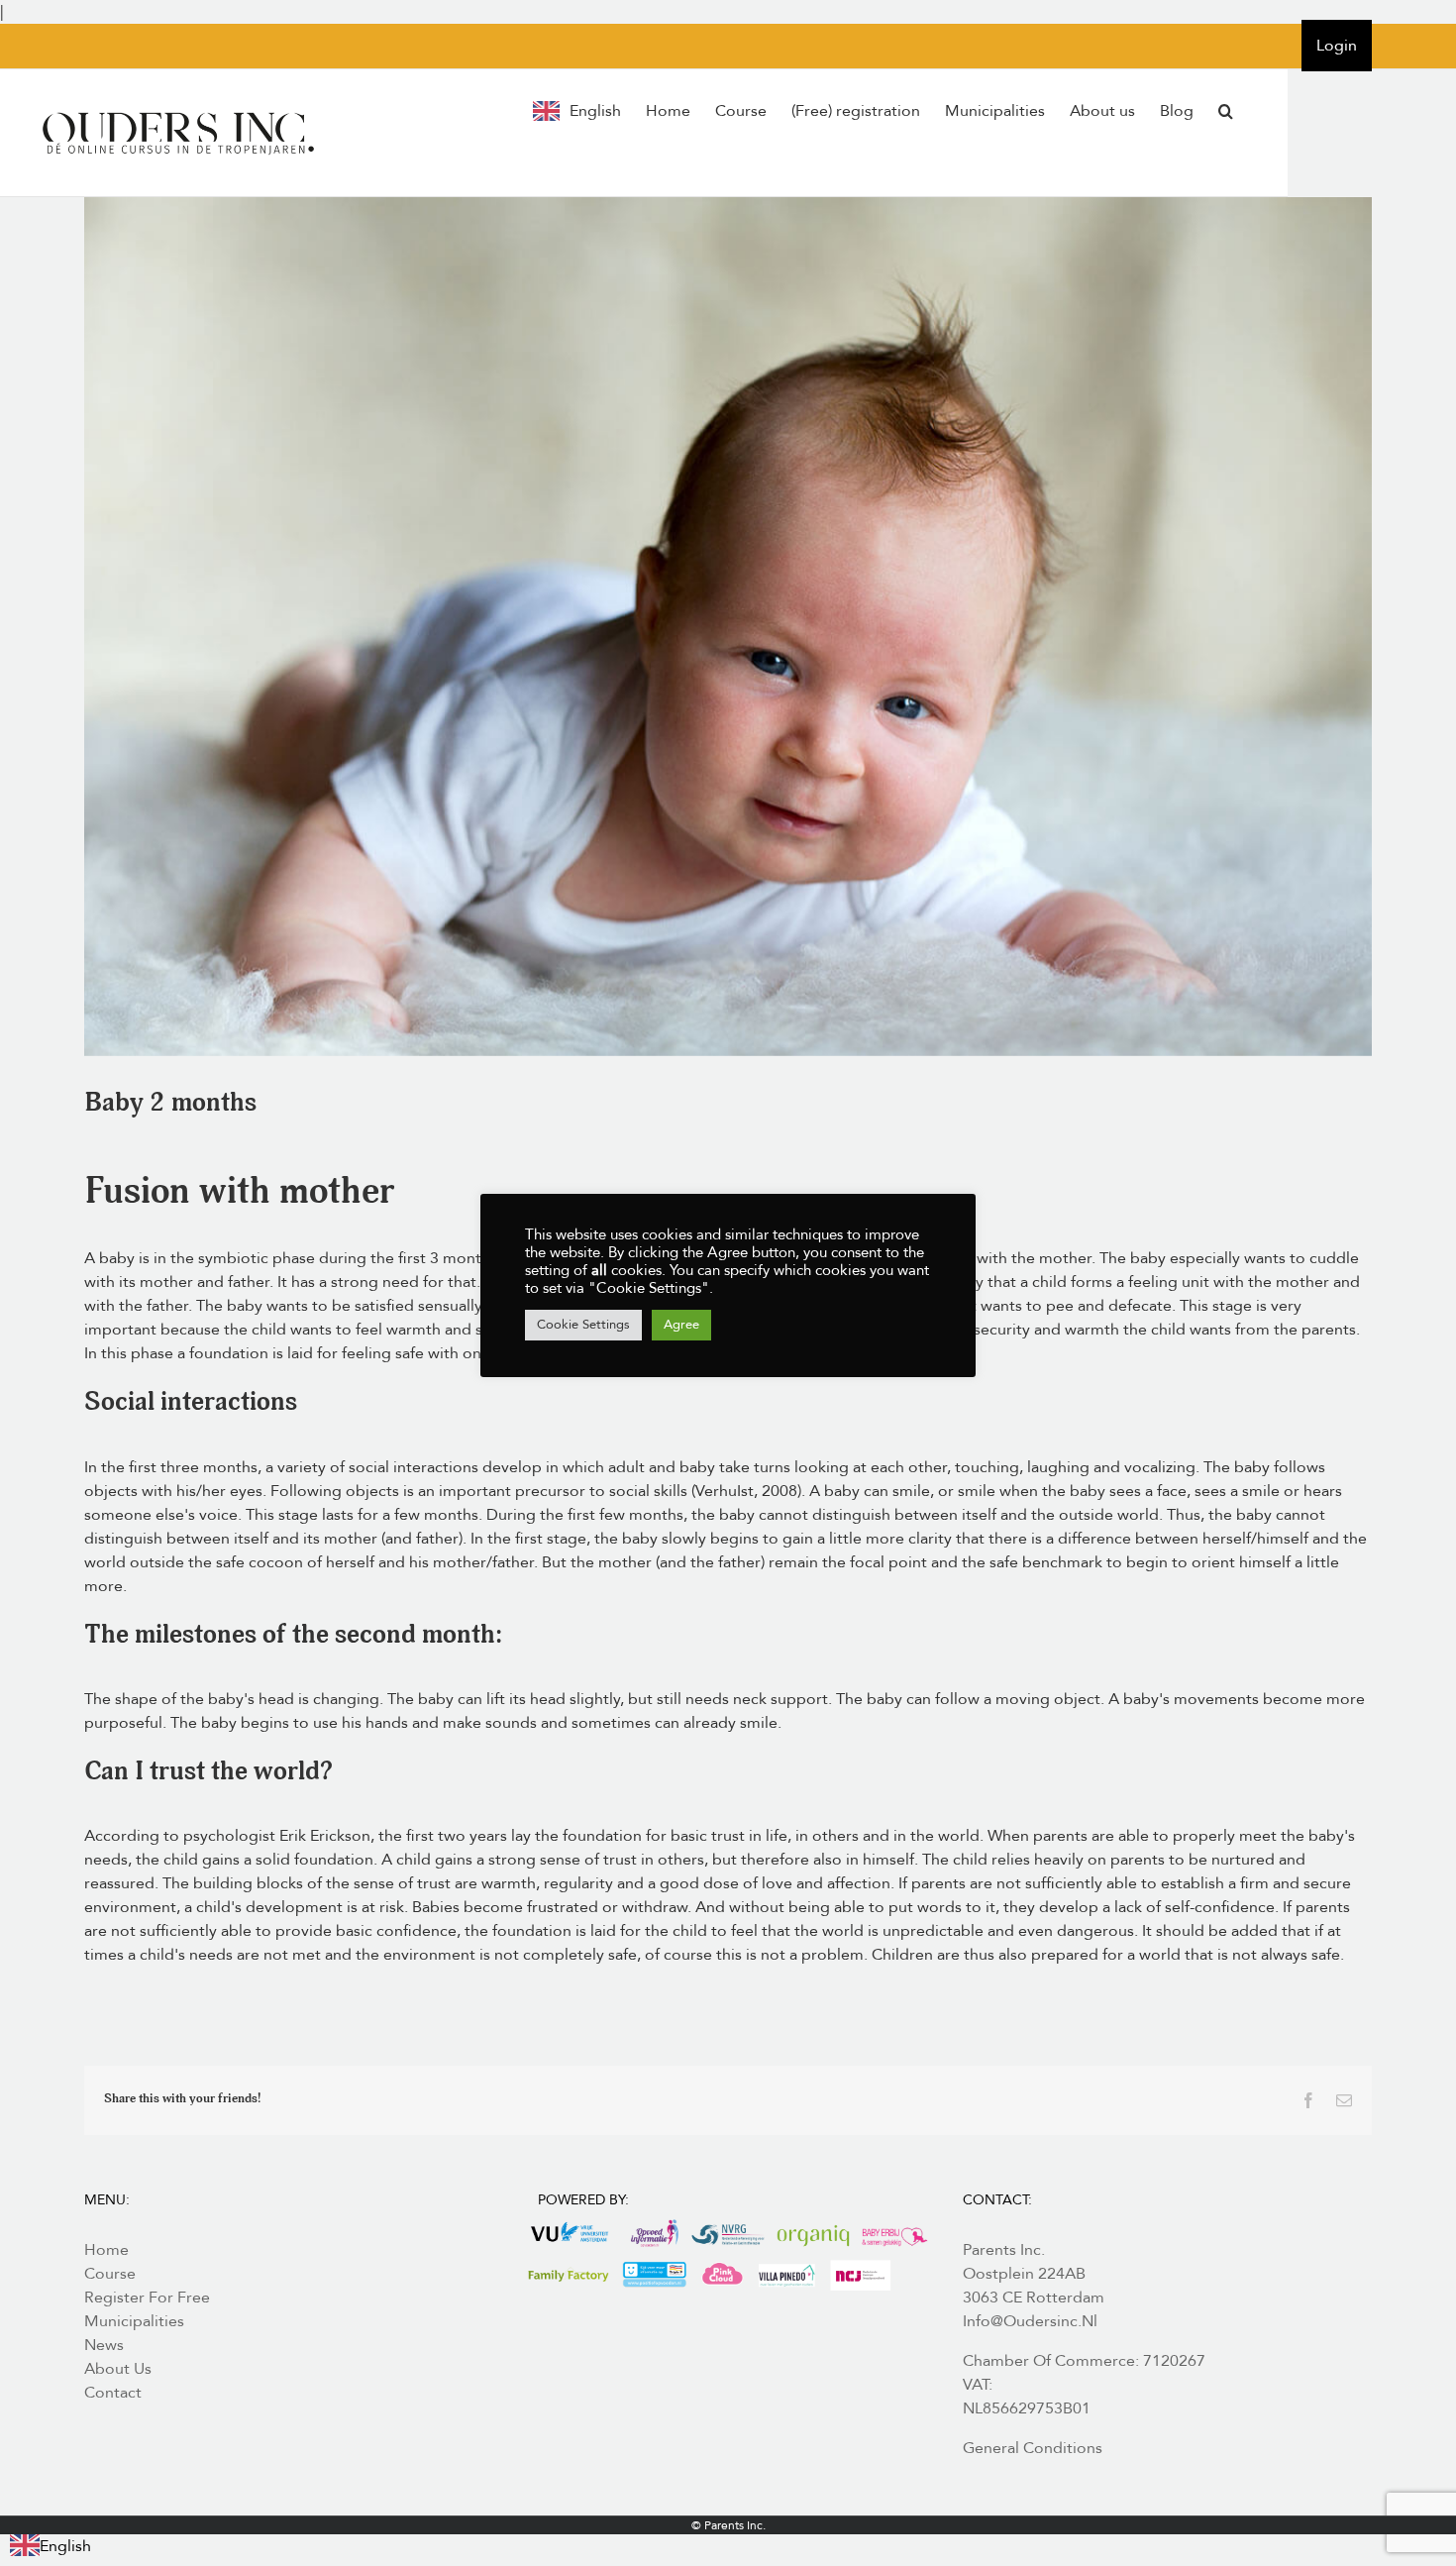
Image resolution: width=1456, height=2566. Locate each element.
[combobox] (51, 2546)
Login (1337, 46)
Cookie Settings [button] (583, 1325)
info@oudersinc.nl (1030, 2321)
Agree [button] (681, 1325)
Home (106, 2250)
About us (118, 2369)
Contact (113, 2393)
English (65, 2546)
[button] (1226, 111)
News (104, 2345)
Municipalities (134, 2321)
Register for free (147, 2298)
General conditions (1033, 2448)
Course (110, 2274)
